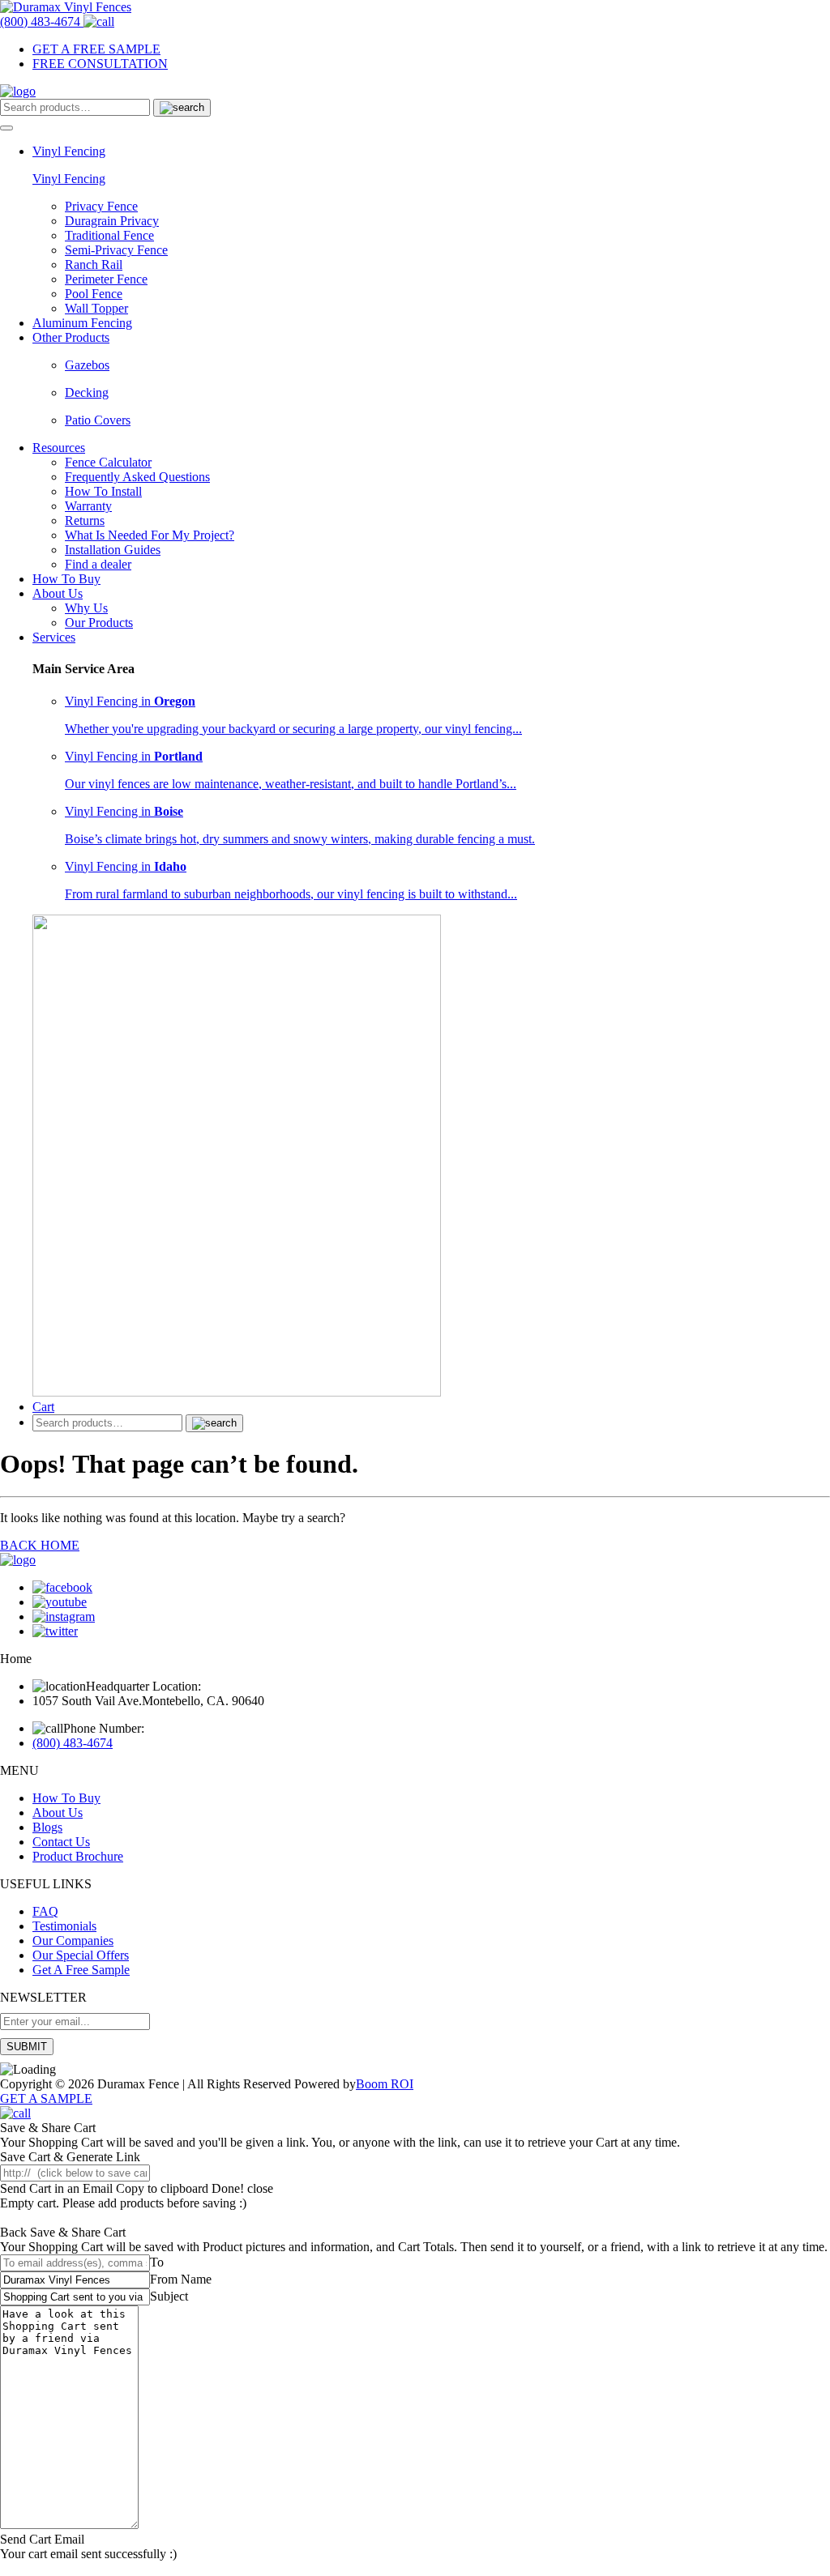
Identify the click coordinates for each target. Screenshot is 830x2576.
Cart (43, 1407)
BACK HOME (40, 1545)
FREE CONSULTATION (100, 64)
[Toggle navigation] (6, 128)
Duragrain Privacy (112, 221)
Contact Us (61, 1842)
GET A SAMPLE (46, 2098)
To (157, 2262)
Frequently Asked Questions (137, 477)
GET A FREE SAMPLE (96, 49)
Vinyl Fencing (69, 179)
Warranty (88, 506)
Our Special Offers (81, 1955)
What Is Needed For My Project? (150, 535)
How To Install (103, 491)
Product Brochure (78, 1856)
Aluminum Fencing (82, 323)
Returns (85, 520)
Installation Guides (113, 550)
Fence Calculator (108, 462)
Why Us (86, 608)
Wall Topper (96, 308)
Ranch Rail (94, 264)
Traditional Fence (109, 235)
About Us (58, 1813)
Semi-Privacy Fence (116, 250)
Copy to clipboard (164, 2188)
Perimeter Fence (106, 279)
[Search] (182, 108)
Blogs (47, 1827)
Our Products (99, 623)
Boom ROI (385, 2084)
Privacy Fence (101, 206)
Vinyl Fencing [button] (69, 151)
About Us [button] (58, 593)
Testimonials (64, 1926)
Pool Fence (94, 294)
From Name (181, 2279)
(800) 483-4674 (73, 1743)
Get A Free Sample (81, 1970)
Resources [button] (59, 448)
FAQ (45, 1911)
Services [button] (54, 637)
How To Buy (66, 579)
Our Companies (73, 1941)
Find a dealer (98, 564)
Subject (169, 2296)
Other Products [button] (71, 337)
